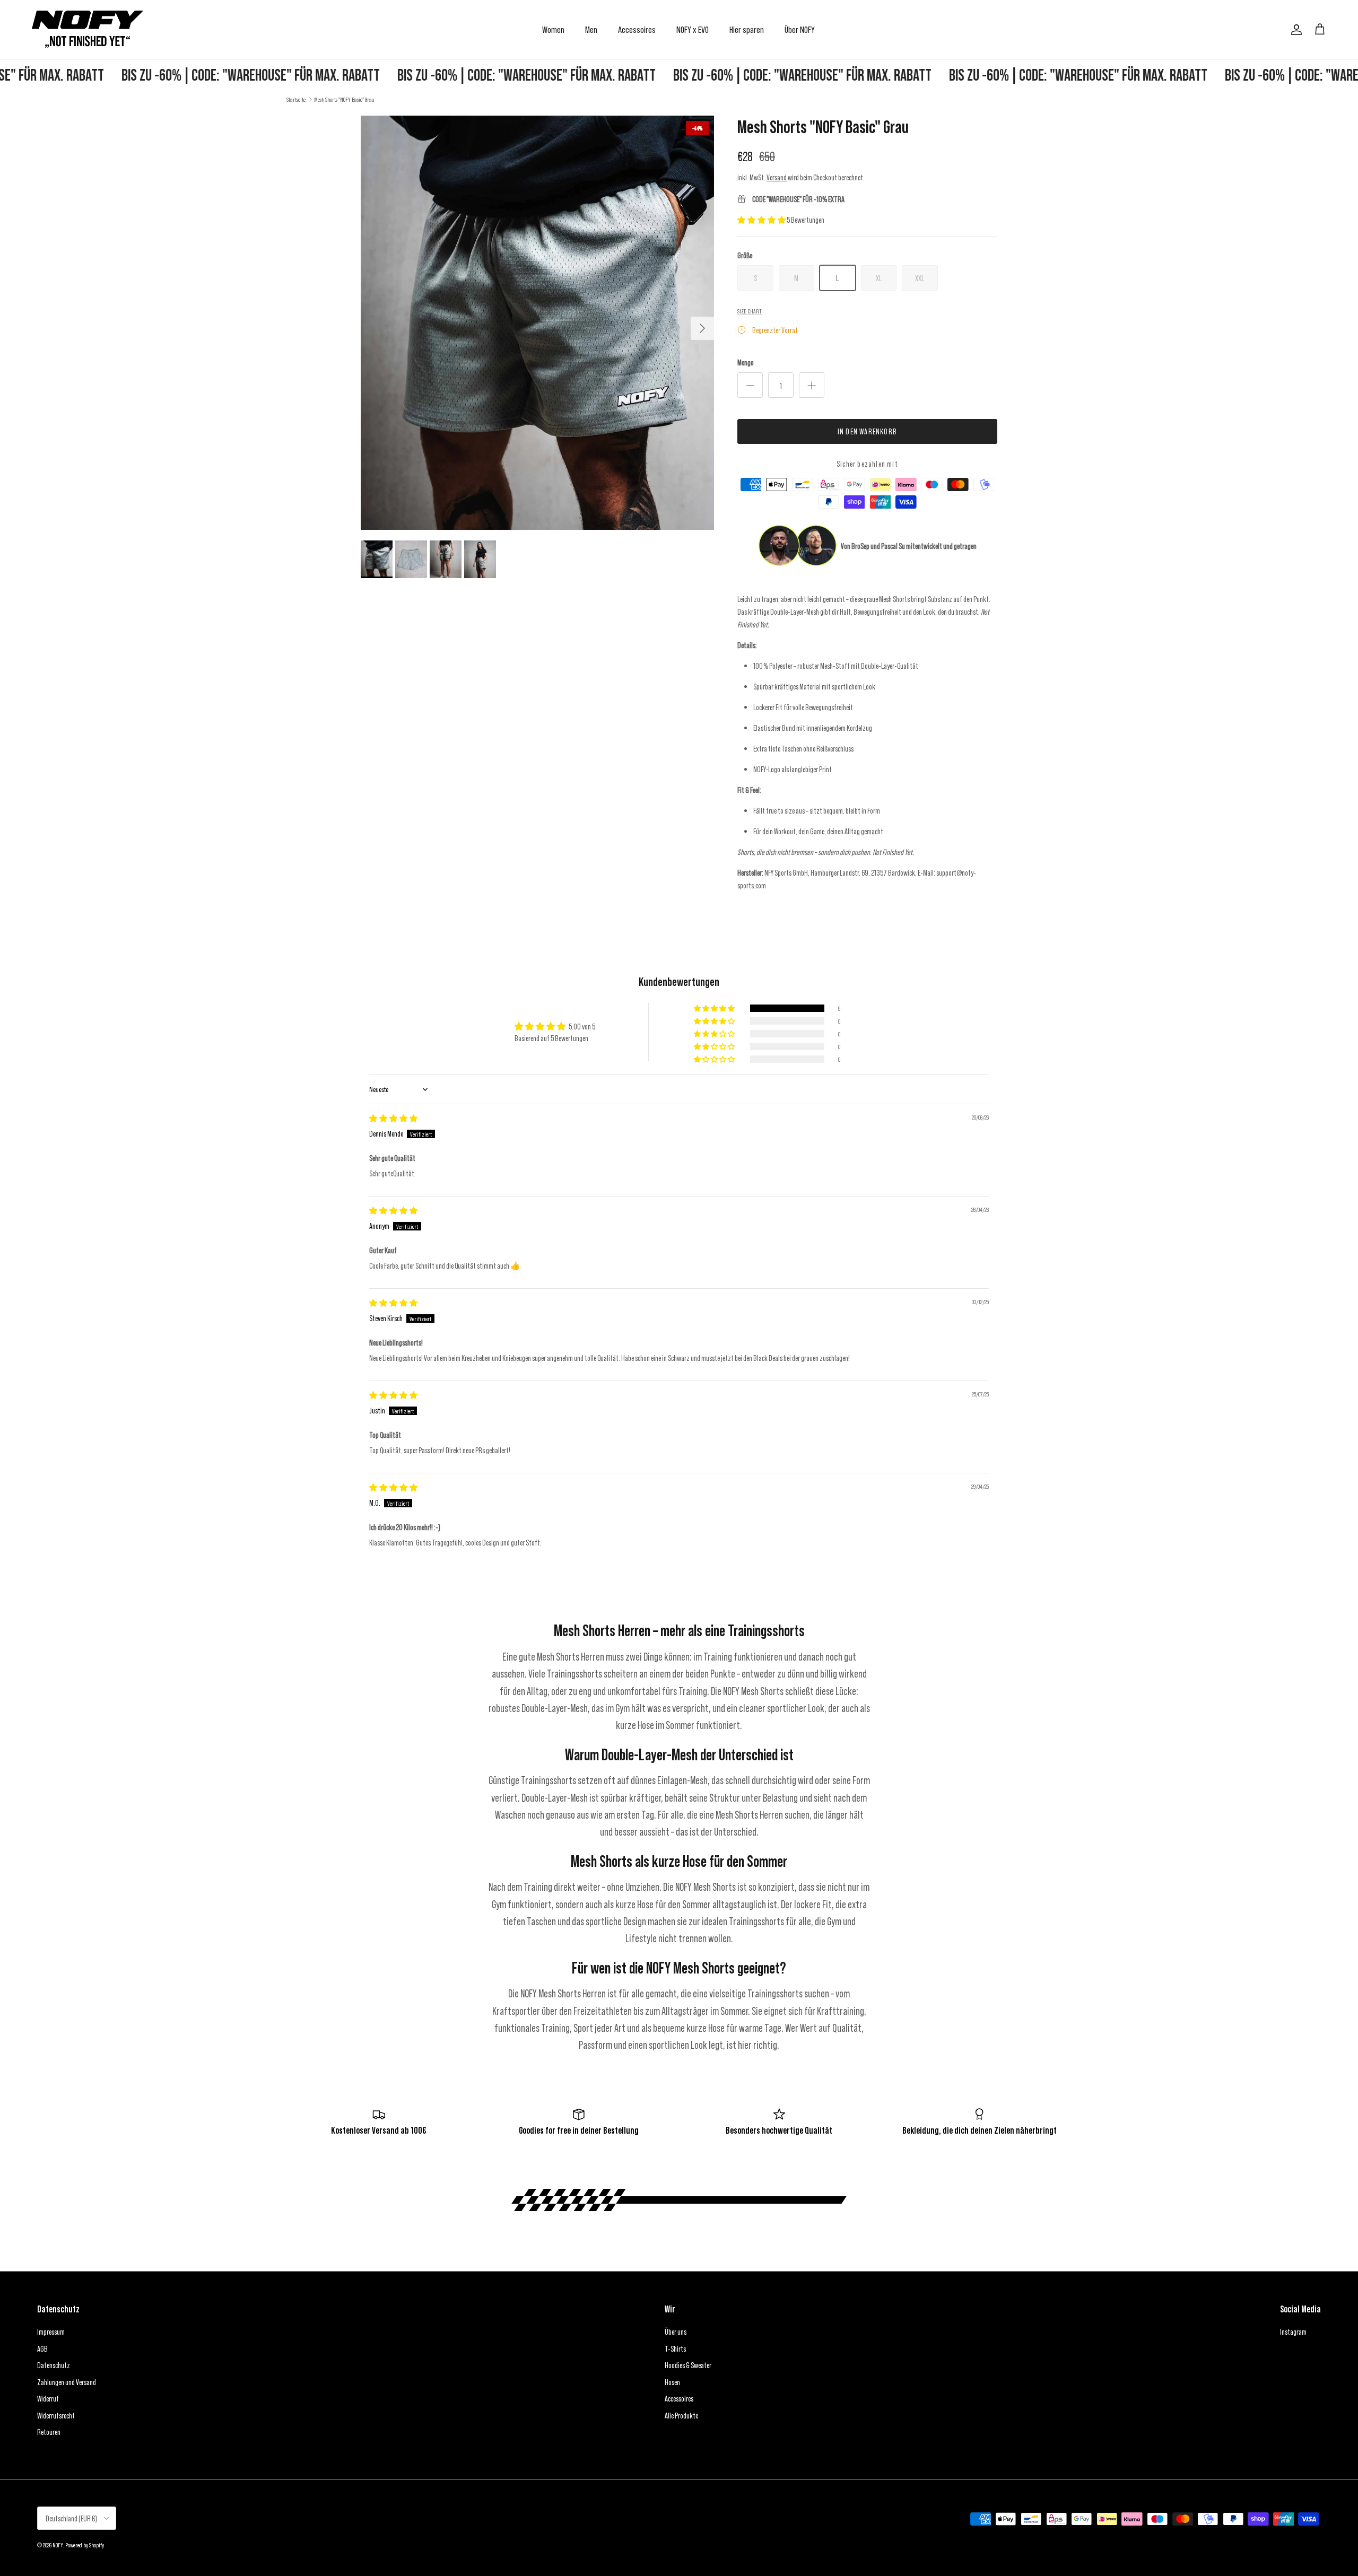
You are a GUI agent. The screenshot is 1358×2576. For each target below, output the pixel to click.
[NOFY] (88, 29)
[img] (393, 1118)
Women (553, 29)
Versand (777, 177)
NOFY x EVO (693, 29)
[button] (762, 220)
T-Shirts (675, 2348)
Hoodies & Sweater (688, 2365)
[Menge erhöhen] (812, 385)
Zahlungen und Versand (67, 2382)
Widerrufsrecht (56, 2415)
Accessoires (637, 29)
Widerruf (48, 2398)
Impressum (51, 2332)
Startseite (296, 99)
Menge (745, 362)
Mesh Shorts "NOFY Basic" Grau (344, 99)
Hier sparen (747, 29)
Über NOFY (800, 29)
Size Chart (750, 311)
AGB (42, 2348)
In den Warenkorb (867, 431)
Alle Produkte (681, 2415)
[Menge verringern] (750, 385)
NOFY (58, 2545)
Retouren (49, 2432)
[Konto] (1294, 30)
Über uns (676, 2332)
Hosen (672, 2382)
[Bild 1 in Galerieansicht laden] (537, 323)
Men (591, 29)
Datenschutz (54, 2365)
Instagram (1293, 2332)
